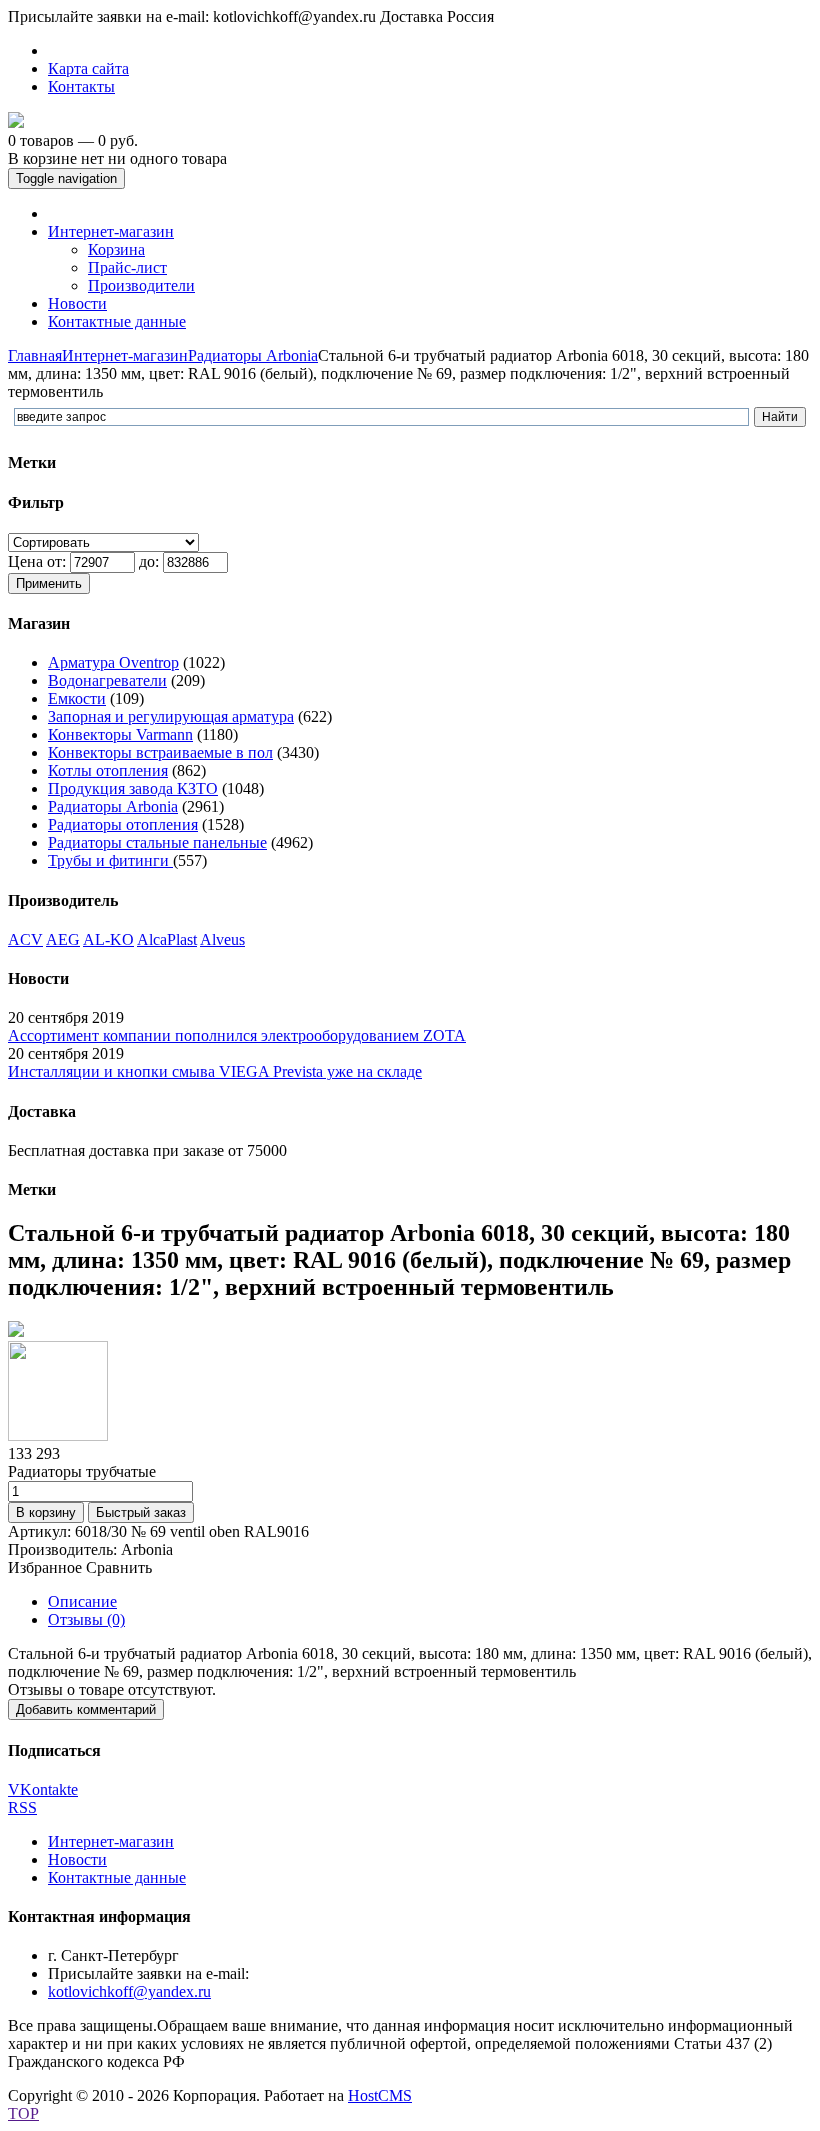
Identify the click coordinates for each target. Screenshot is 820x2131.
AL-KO (108, 939)
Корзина (116, 249)
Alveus (222, 939)
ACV (25, 939)
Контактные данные (117, 1877)
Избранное (45, 1567)
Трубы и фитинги (110, 860)
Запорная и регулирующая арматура (171, 716)
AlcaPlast (167, 939)
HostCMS (380, 2095)
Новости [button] (77, 303)
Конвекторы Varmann (120, 734)
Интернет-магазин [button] (111, 231)
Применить (49, 583)
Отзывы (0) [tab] (86, 1619)
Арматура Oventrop (113, 662)
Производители (141, 285)
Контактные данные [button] (117, 321)
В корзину (46, 1512)
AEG (63, 939)
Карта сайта (88, 68)
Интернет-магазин (125, 355)
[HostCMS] (16, 122)
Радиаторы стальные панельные (157, 842)
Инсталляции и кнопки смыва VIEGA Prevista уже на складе (215, 1071)
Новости (77, 1859)
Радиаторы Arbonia (253, 355)
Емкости (77, 698)
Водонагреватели (107, 680)
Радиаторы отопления (123, 824)
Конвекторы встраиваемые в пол (160, 752)
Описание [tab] (82, 1601)
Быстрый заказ (141, 1512)
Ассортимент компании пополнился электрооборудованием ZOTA (237, 1035)
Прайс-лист (127, 267)
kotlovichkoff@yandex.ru (129, 1991)
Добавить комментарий (86, 1709)
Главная (35, 355)
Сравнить (119, 1567)
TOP (23, 2113)
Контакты (81, 86)
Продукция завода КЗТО (133, 788)
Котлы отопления (108, 770)
